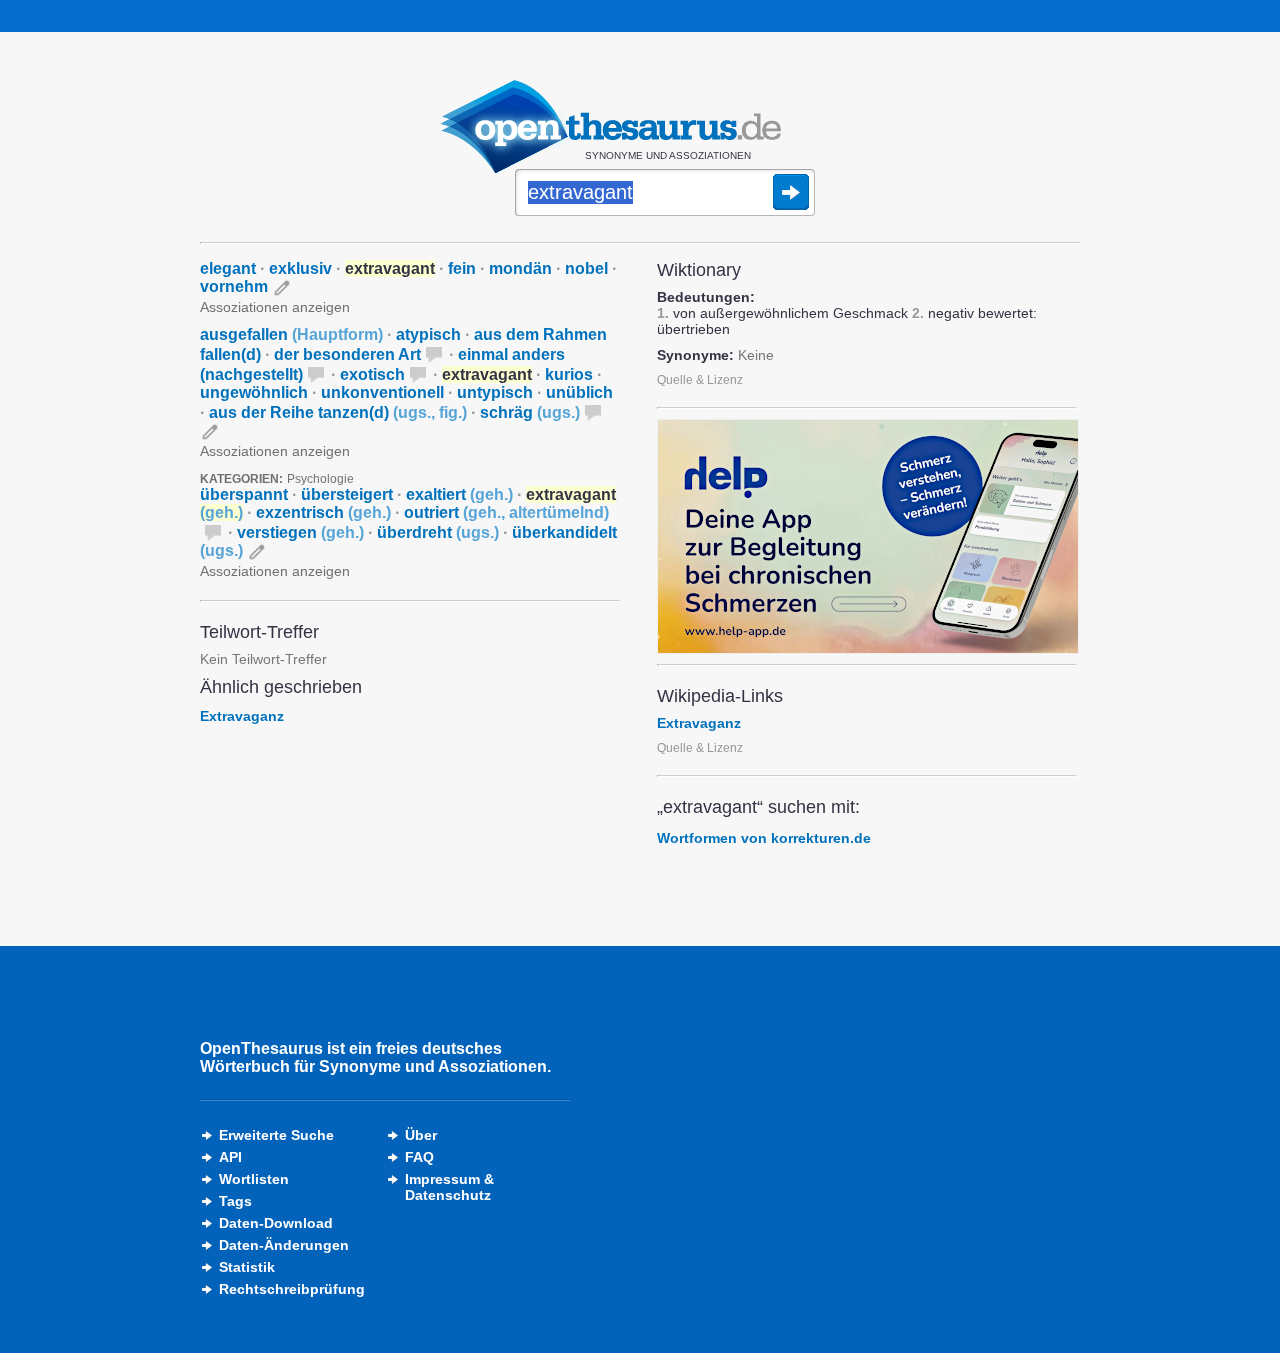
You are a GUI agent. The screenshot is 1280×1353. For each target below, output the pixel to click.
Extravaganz (242, 716)
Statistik (247, 1267)
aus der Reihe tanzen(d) (338, 412)
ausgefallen (291, 334)
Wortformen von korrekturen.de (764, 838)
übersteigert (347, 494)
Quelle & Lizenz (700, 380)
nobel (586, 268)
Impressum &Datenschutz (449, 1187)
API (230, 1157)
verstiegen (300, 532)
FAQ (419, 1157)
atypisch (428, 334)
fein (462, 268)
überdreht (438, 532)
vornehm (234, 286)
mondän (520, 268)
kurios (569, 374)
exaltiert (459, 494)
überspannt (244, 494)
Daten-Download (276, 1223)
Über (421, 1135)
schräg (530, 412)
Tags (235, 1201)
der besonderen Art (347, 354)
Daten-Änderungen (284, 1245)
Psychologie (320, 479)
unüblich (579, 392)
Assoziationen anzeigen (275, 307)
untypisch (495, 392)
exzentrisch (323, 512)
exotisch (372, 374)
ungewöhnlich (254, 392)
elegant (228, 268)
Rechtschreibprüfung (292, 1289)
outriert (506, 512)
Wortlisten (254, 1179)
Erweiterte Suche (276, 1135)
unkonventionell (382, 392)
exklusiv (300, 268)
